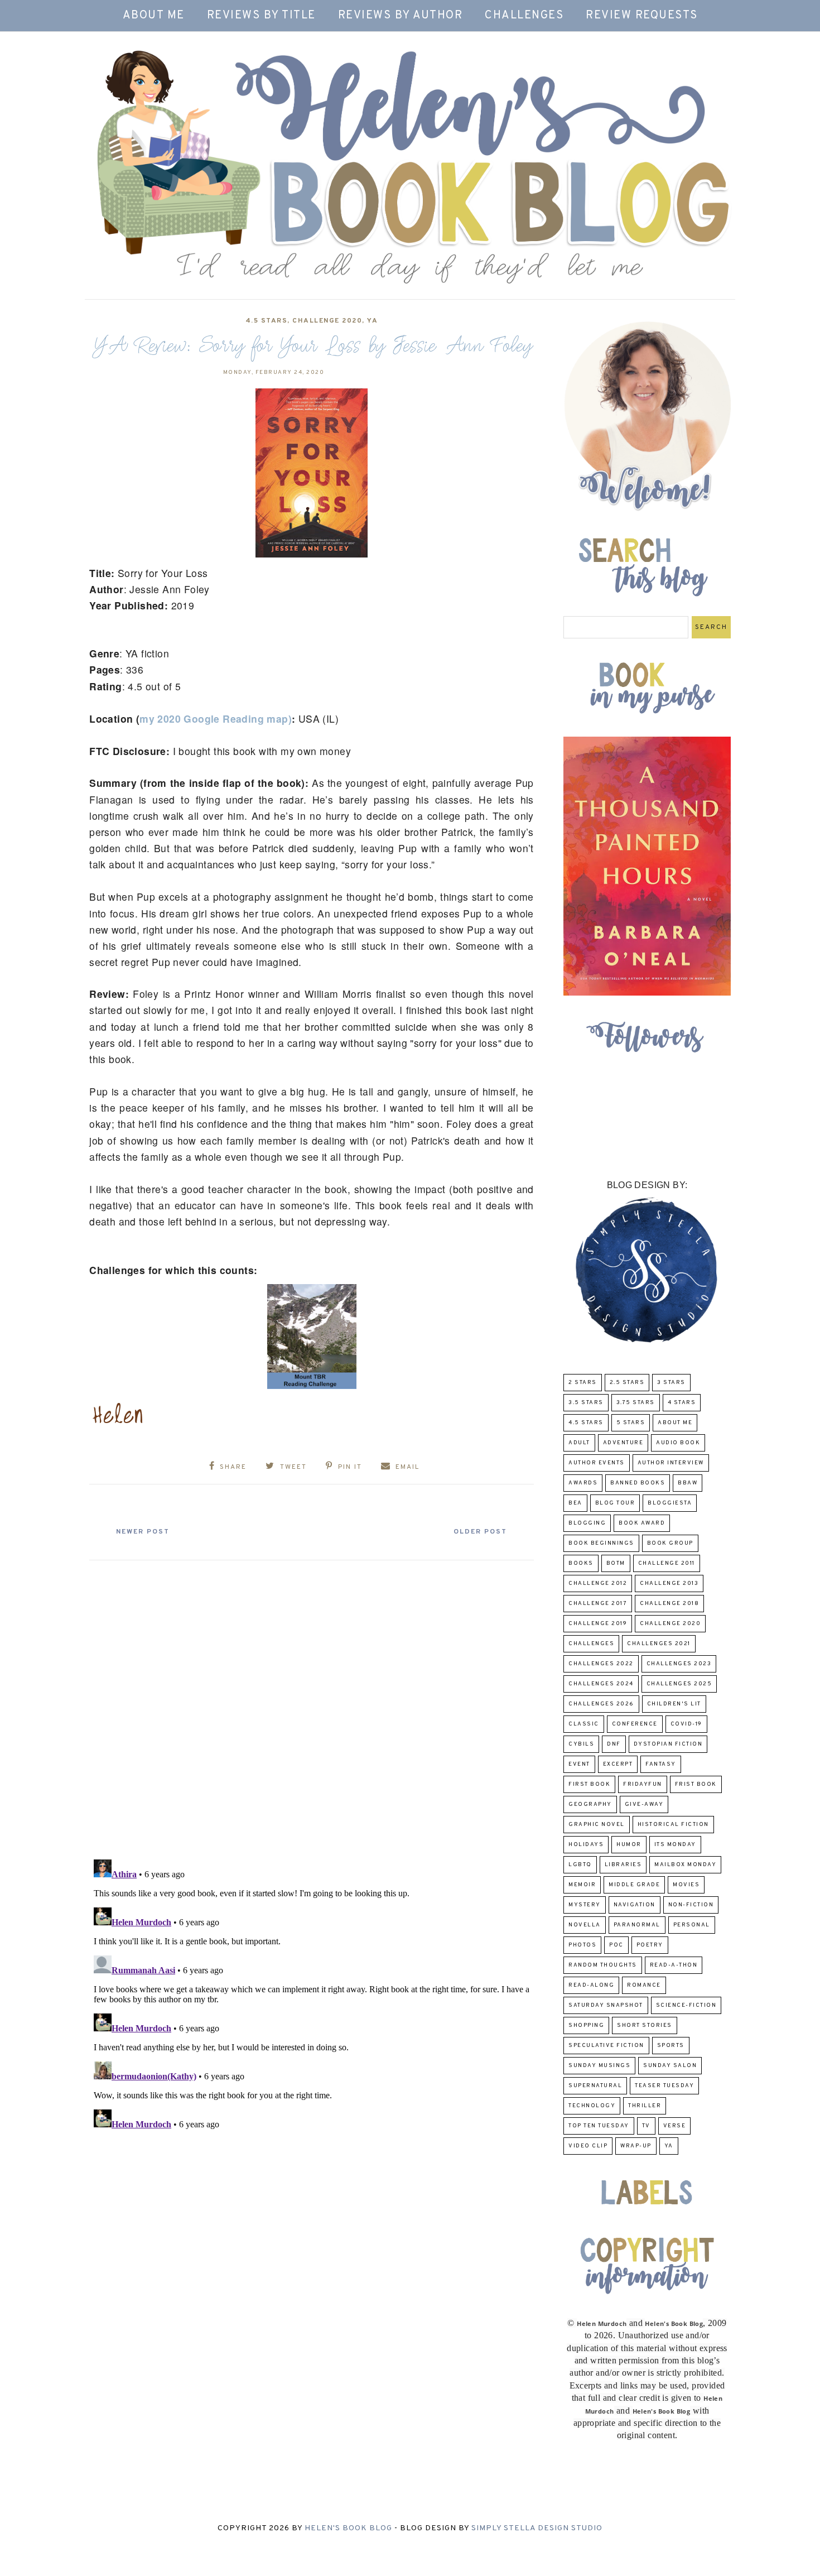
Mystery (585, 1905)
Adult (579, 1443)
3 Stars (671, 1383)
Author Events (597, 1463)
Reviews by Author (401, 16)
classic (584, 1724)
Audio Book (678, 1443)
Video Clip (588, 2146)
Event (579, 1764)
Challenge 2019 (598, 1624)
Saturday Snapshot (606, 2005)
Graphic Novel (597, 1825)
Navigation (635, 1905)
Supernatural (595, 2086)
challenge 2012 (598, 1583)
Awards (583, 1483)
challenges (591, 1644)
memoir (582, 1885)
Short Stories (645, 2025)
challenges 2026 (601, 1704)
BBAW (688, 1483)
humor (629, 1845)
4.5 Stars (267, 321)
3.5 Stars (586, 1403)
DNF (614, 1744)
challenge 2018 (669, 1604)
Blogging (587, 1523)
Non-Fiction (691, 1905)
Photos (582, 1945)
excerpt (618, 1764)
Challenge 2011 (667, 1563)
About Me (154, 16)
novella (585, 1925)
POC (616, 1945)
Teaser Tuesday (664, 2086)
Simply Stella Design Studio (537, 2528)
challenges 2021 (659, 1644)
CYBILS (581, 1744)
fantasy (661, 1764)
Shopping (586, 2025)
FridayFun (643, 1784)
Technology (592, 2106)
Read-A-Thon (674, 1965)
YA (372, 321)
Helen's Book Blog (348, 2528)
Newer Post (143, 1532)
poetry (650, 1945)
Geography (590, 1804)
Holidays (586, 1845)
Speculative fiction (606, 2046)
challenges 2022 (601, 1664)
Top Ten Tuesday (599, 2126)
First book (589, 1784)
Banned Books (638, 1483)
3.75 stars (636, 1403)
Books (581, 1563)
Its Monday (675, 1845)
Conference (635, 1724)
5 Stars (631, 1423)
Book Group (670, 1543)
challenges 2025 (679, 1684)
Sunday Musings (599, 2066)
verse (675, 2126)
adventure (623, 1443)
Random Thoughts (603, 1965)
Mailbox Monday (685, 1865)
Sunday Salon (670, 2066)
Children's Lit (674, 1704)
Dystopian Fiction (668, 1744)
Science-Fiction (686, 2005)
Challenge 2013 (669, 1583)
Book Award (642, 1523)
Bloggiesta (670, 1503)
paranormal (637, 1925)
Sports (671, 2046)
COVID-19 (686, 1724)
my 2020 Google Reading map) (216, 719)
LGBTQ (580, 1865)
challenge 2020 (327, 321)
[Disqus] (312, 1705)
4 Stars (682, 1403)
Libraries (623, 1865)
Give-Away (644, 1804)
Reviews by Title (261, 16)
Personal (692, 1925)
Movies (686, 1885)
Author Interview (671, 1463)
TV (646, 2126)
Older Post (480, 1532)
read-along (591, 1985)
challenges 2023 (679, 1664)
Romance (644, 1985)
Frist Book (696, 1784)
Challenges (524, 16)
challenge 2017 (598, 1604)
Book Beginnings (601, 1543)
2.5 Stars (627, 1383)
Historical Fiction (673, 1825)
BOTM (616, 1563)
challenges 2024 (601, 1684)
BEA (575, 1503)
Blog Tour (615, 1503)
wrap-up (636, 2146)
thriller (645, 2106)
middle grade (634, 1885)
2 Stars (583, 1383)
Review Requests (642, 16)
